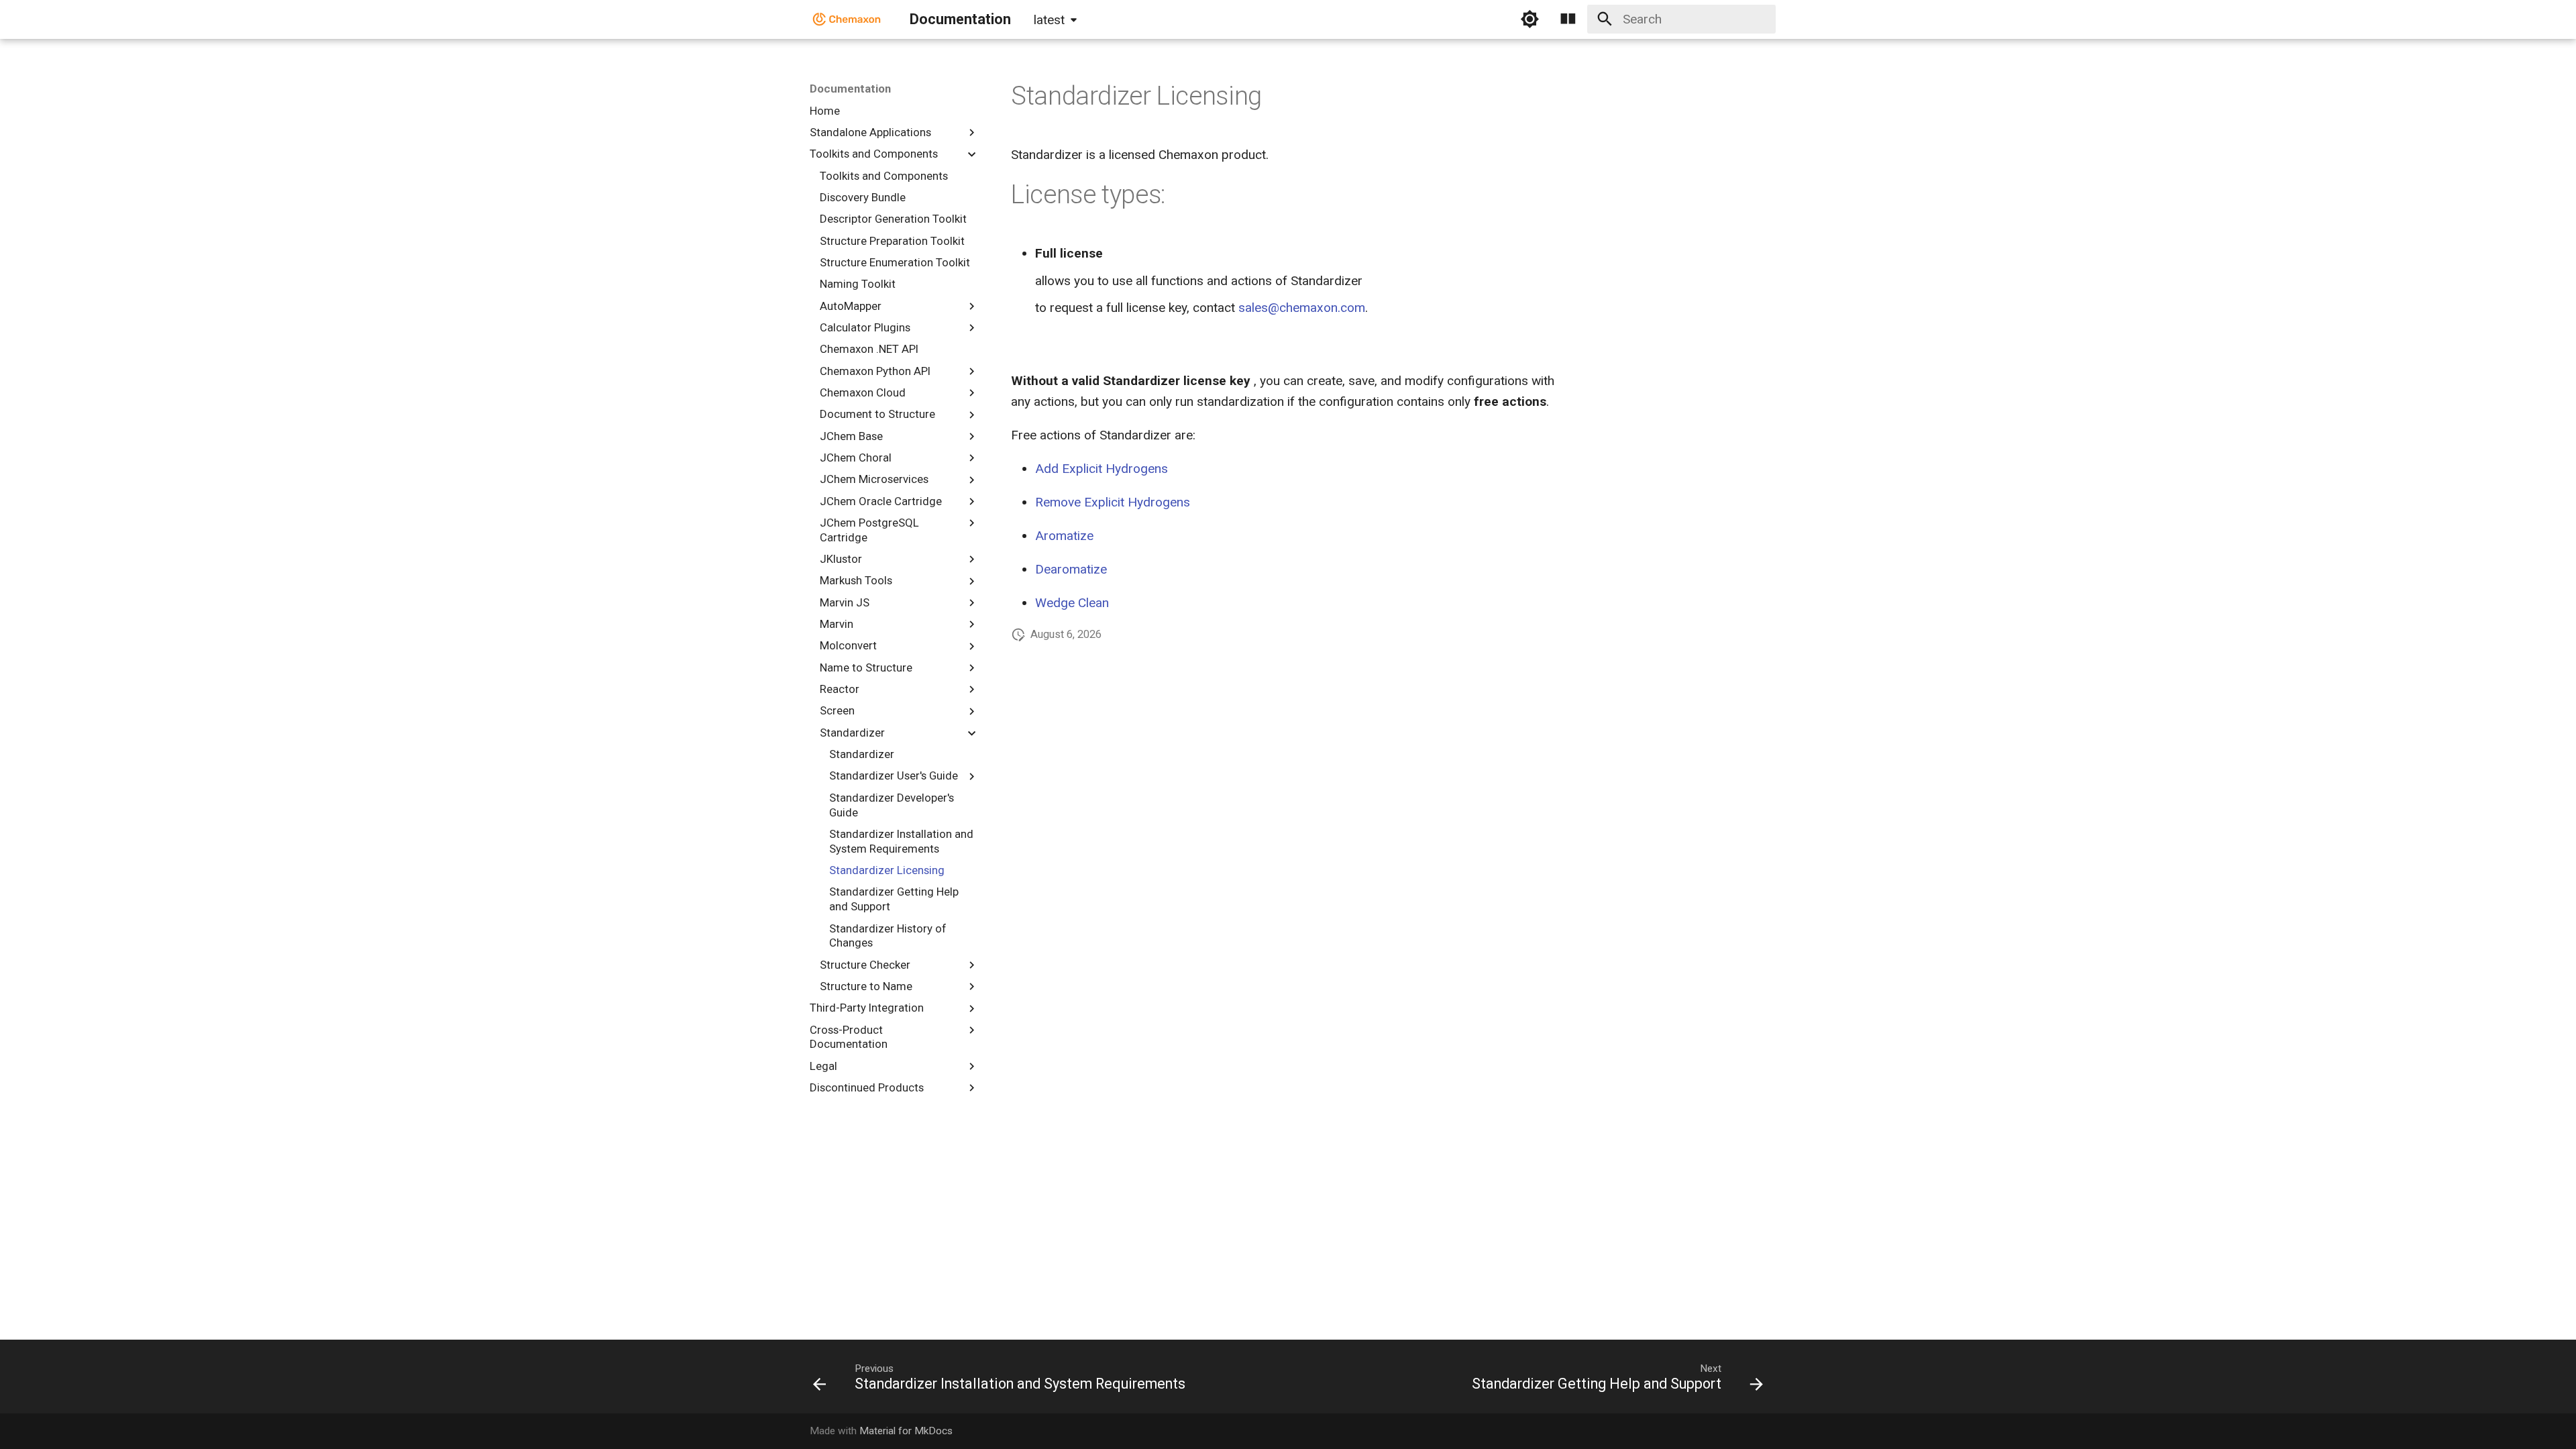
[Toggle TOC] (1568, 19)
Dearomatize (1071, 569)
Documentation (850, 89)
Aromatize (1064, 536)
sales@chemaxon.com (1302, 308)
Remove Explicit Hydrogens (1113, 502)
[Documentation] (847, 19)
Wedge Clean (1072, 603)
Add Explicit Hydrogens (1102, 469)
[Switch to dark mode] (1529, 19)
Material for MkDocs (906, 1431)
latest (1049, 20)
